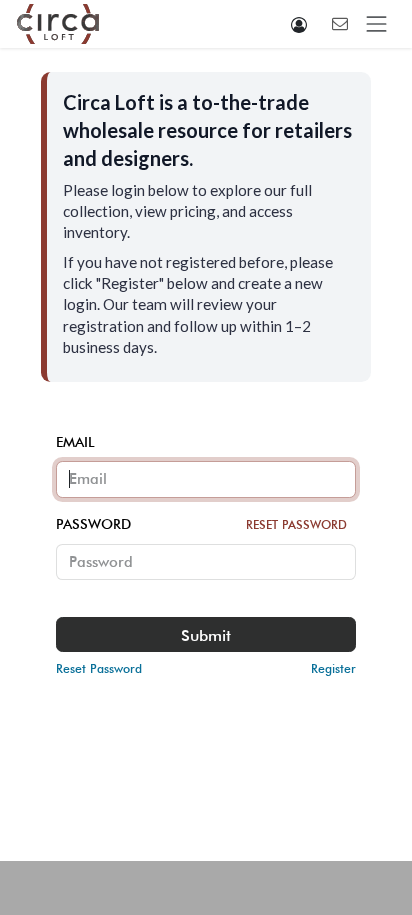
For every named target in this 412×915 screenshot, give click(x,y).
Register (333, 668)
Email (75, 442)
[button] (299, 24)
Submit (206, 635)
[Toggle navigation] (377, 24)
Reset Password (296, 524)
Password (201, 524)
